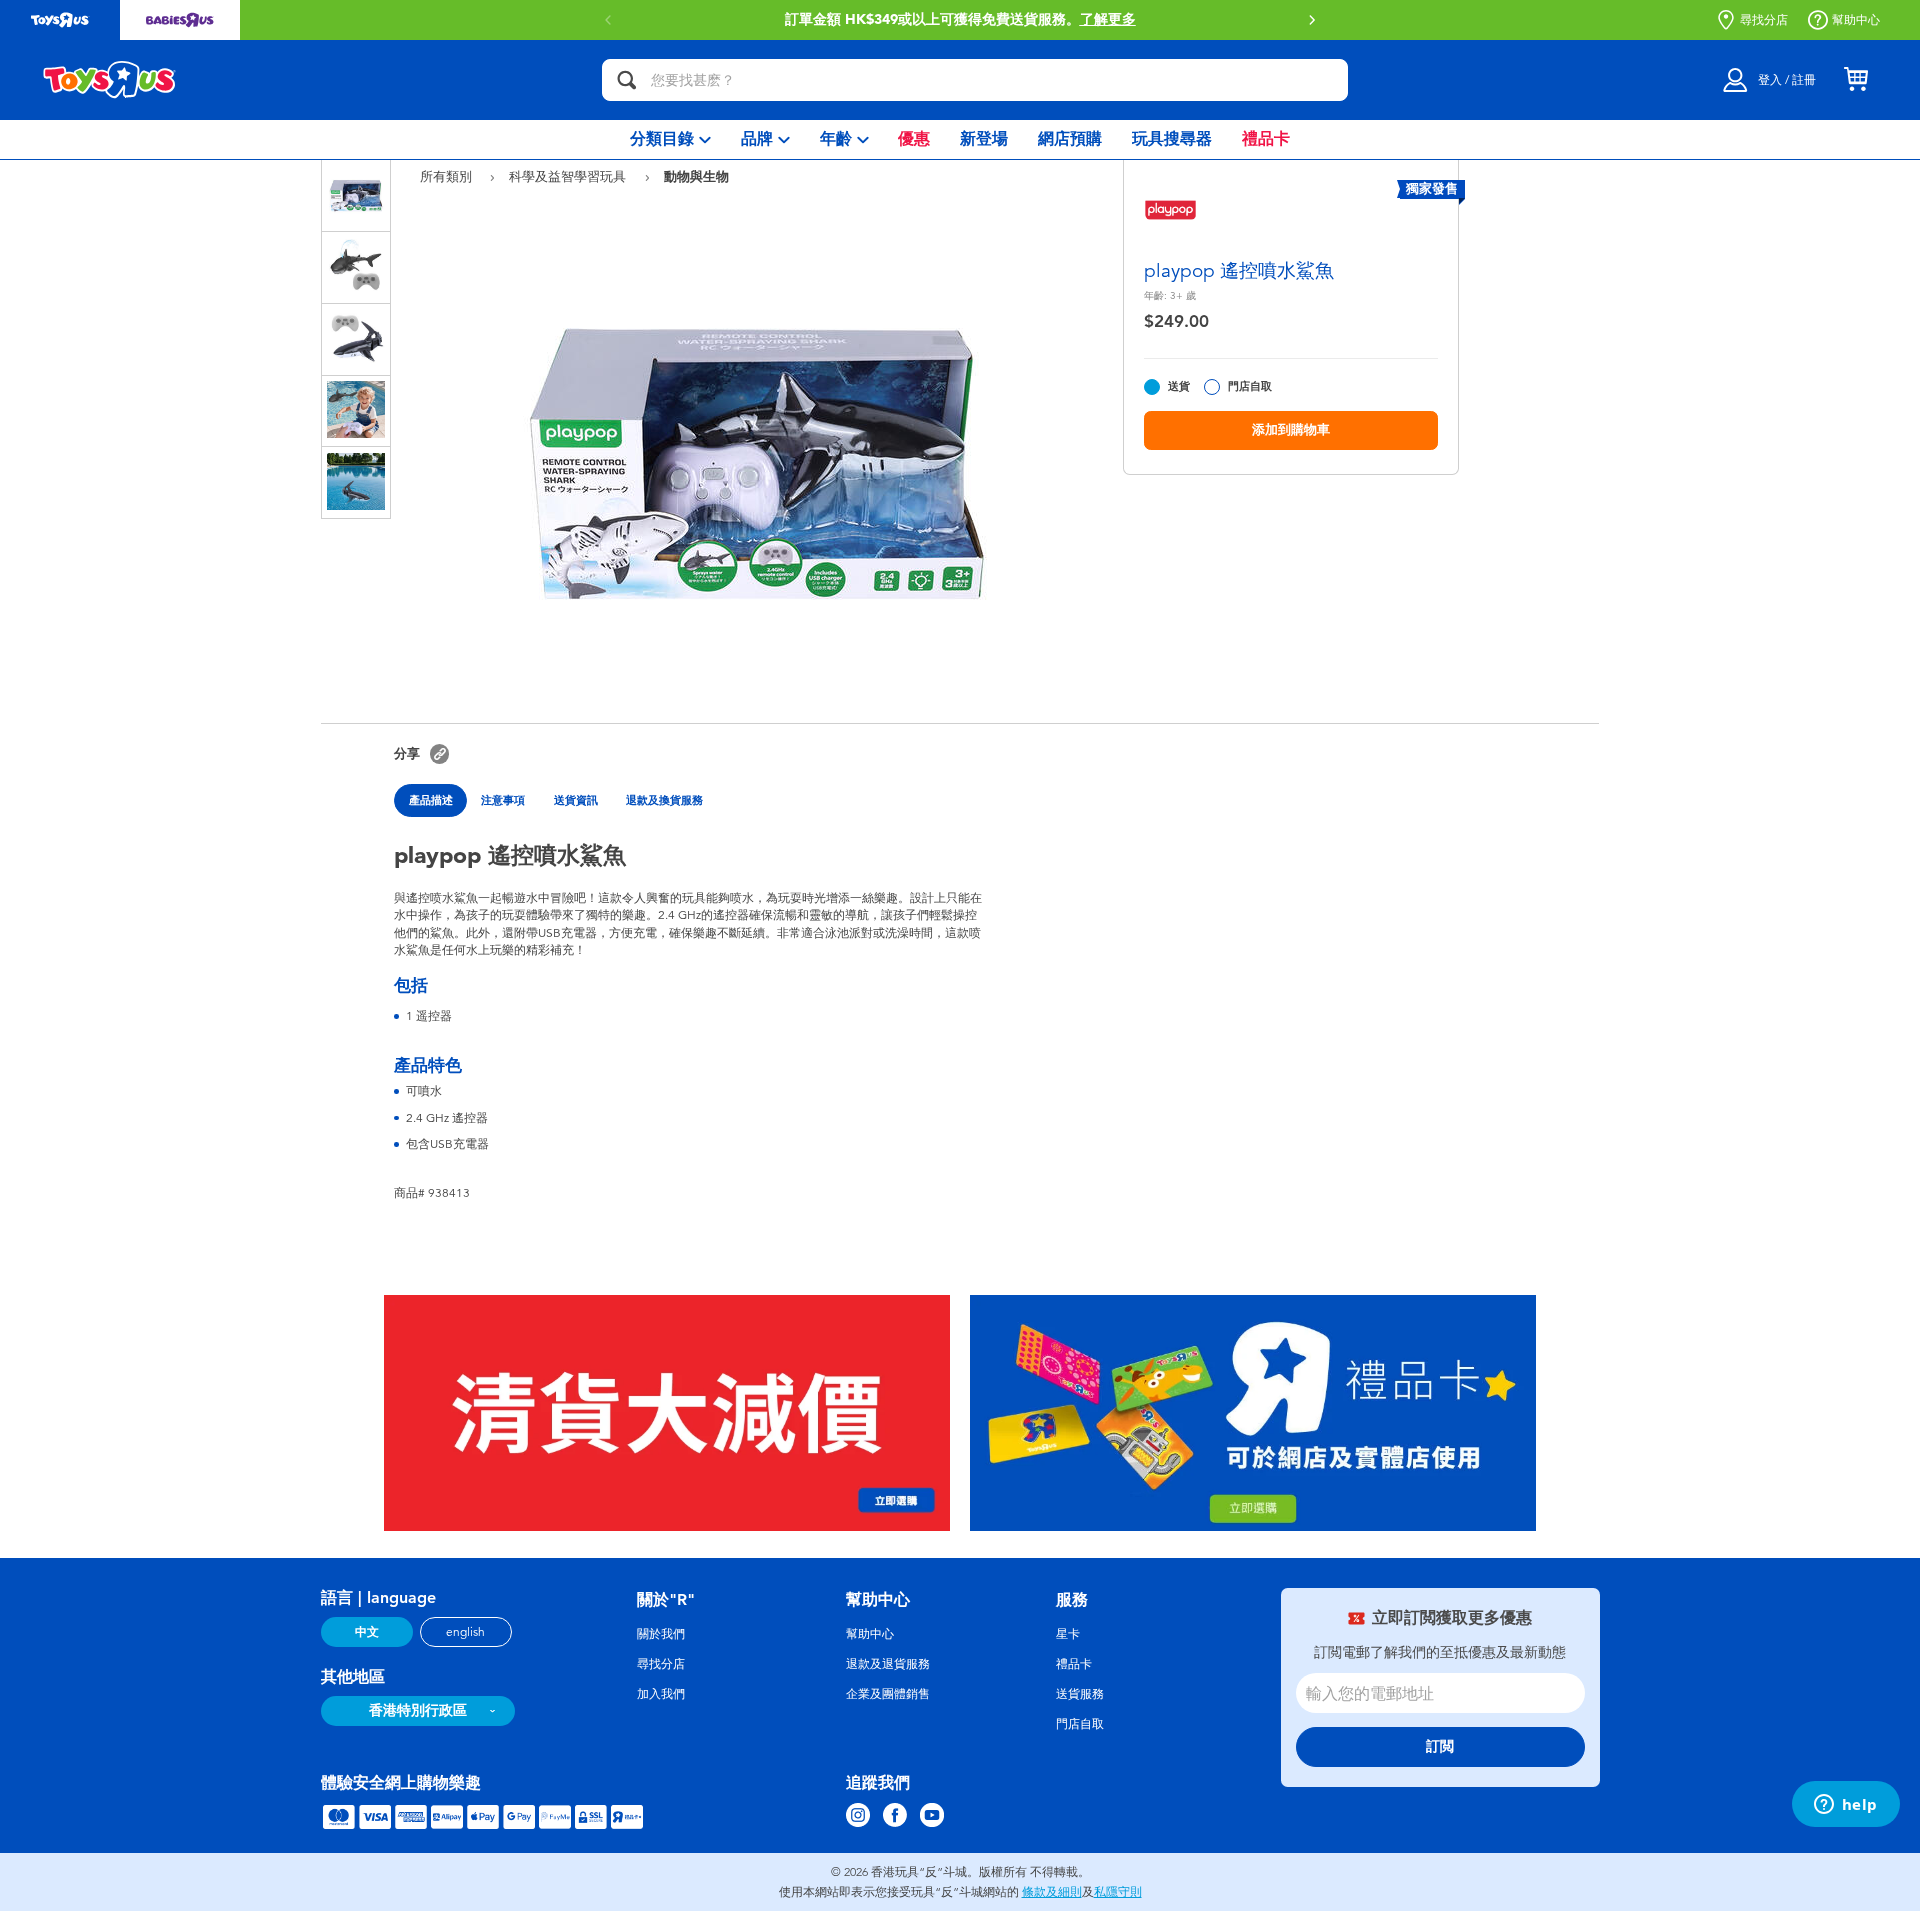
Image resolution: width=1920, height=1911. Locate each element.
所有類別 (448, 176)
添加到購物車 (1291, 429)
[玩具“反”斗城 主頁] (110, 80)
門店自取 (1250, 386)
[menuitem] (670, 139)
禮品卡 (1074, 1664)
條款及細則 (1052, 1892)
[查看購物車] (1856, 80)
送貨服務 (1080, 1694)
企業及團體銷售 (888, 1694)
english (465, 1632)
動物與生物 (696, 176)
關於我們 (661, 1634)
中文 (367, 1632)
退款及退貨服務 (888, 1664)
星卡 (1068, 1634)
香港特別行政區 (418, 1710)
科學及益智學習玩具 (569, 176)
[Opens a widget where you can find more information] (1845, 1806)
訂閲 (1440, 1746)
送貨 (1179, 386)
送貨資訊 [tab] (576, 800)
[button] (608, 20)
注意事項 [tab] (503, 800)
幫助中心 (1856, 20)
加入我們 (661, 1694)
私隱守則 (1118, 1892)
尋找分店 (1764, 20)
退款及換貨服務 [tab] (664, 800)
